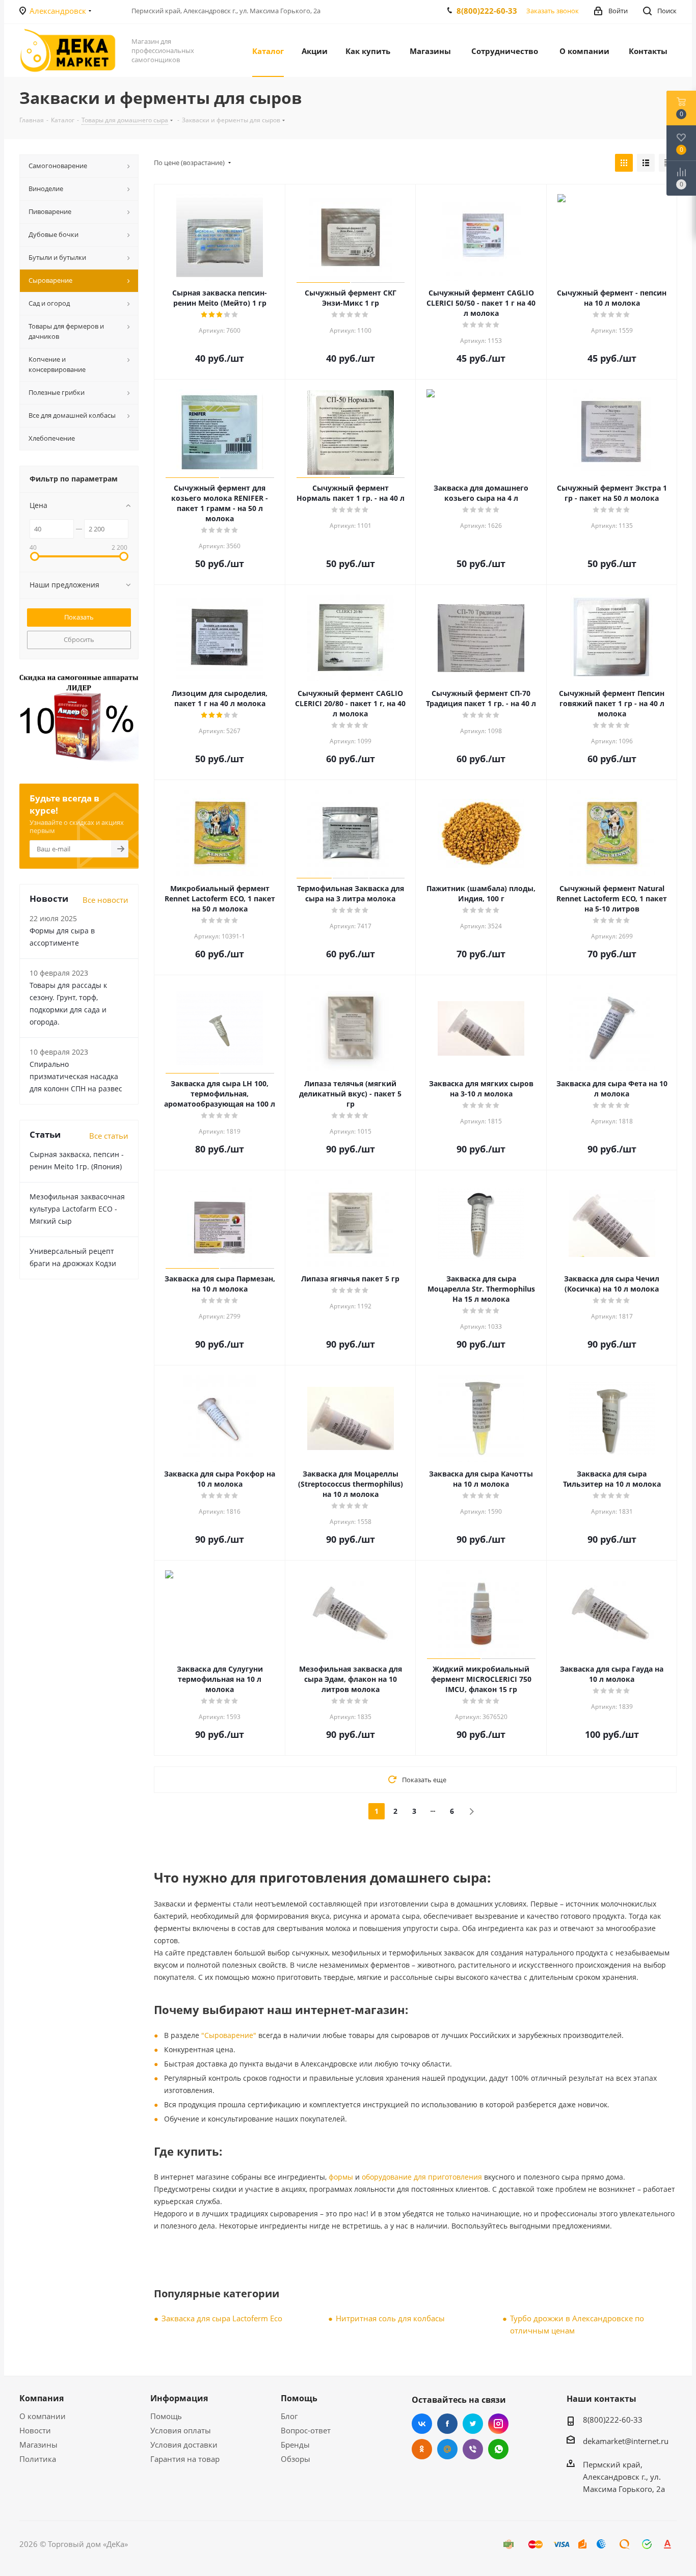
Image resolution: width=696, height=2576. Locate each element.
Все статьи (109, 1136)
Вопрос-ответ (306, 2430)
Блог (289, 2416)
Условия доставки (184, 2445)
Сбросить (79, 639)
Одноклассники (422, 2449)
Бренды (295, 2445)
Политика (38, 2459)
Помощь (166, 2416)
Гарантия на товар (185, 2459)
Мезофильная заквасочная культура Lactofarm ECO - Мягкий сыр (77, 1209)
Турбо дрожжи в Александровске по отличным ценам (577, 2324)
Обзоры (296, 2459)
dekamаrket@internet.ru (626, 2441)
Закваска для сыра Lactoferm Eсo (222, 2318)
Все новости (105, 900)
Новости (35, 2430)
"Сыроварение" (229, 2035)
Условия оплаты (181, 2430)
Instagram (498, 2424)
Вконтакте (422, 2424)
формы (341, 2177)
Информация (179, 2398)
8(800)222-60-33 (487, 11)
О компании (43, 2416)
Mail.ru (447, 2449)
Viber (473, 2449)
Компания (42, 2398)
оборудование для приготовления (422, 2177)
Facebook (447, 2424)
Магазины (38, 2445)
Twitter (473, 2424)
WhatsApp (498, 2449)
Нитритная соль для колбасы (390, 2318)
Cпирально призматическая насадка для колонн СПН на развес (76, 1076)
